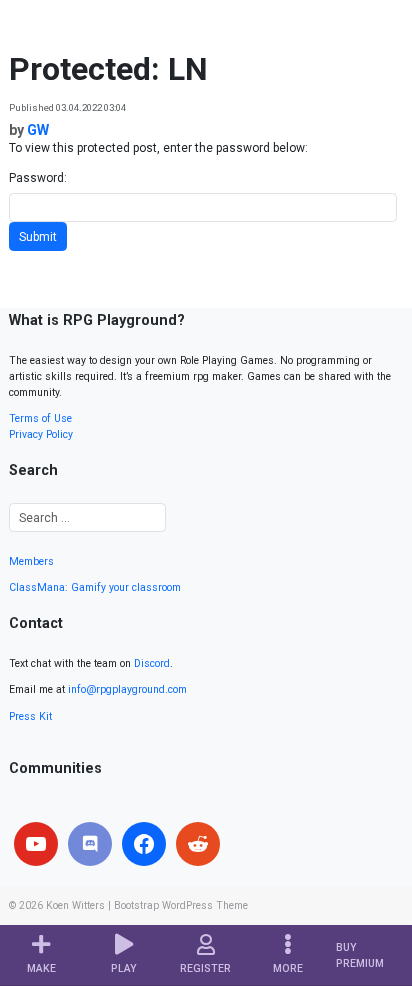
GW (38, 130)
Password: (38, 178)
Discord (152, 663)
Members (31, 561)
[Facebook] (144, 844)
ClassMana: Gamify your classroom (95, 587)
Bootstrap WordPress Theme (181, 905)
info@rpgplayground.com (127, 689)
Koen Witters (75, 905)
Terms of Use (40, 418)
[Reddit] (198, 844)
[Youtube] (36, 844)
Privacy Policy (41, 434)
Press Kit (30, 716)
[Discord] (90, 844)
